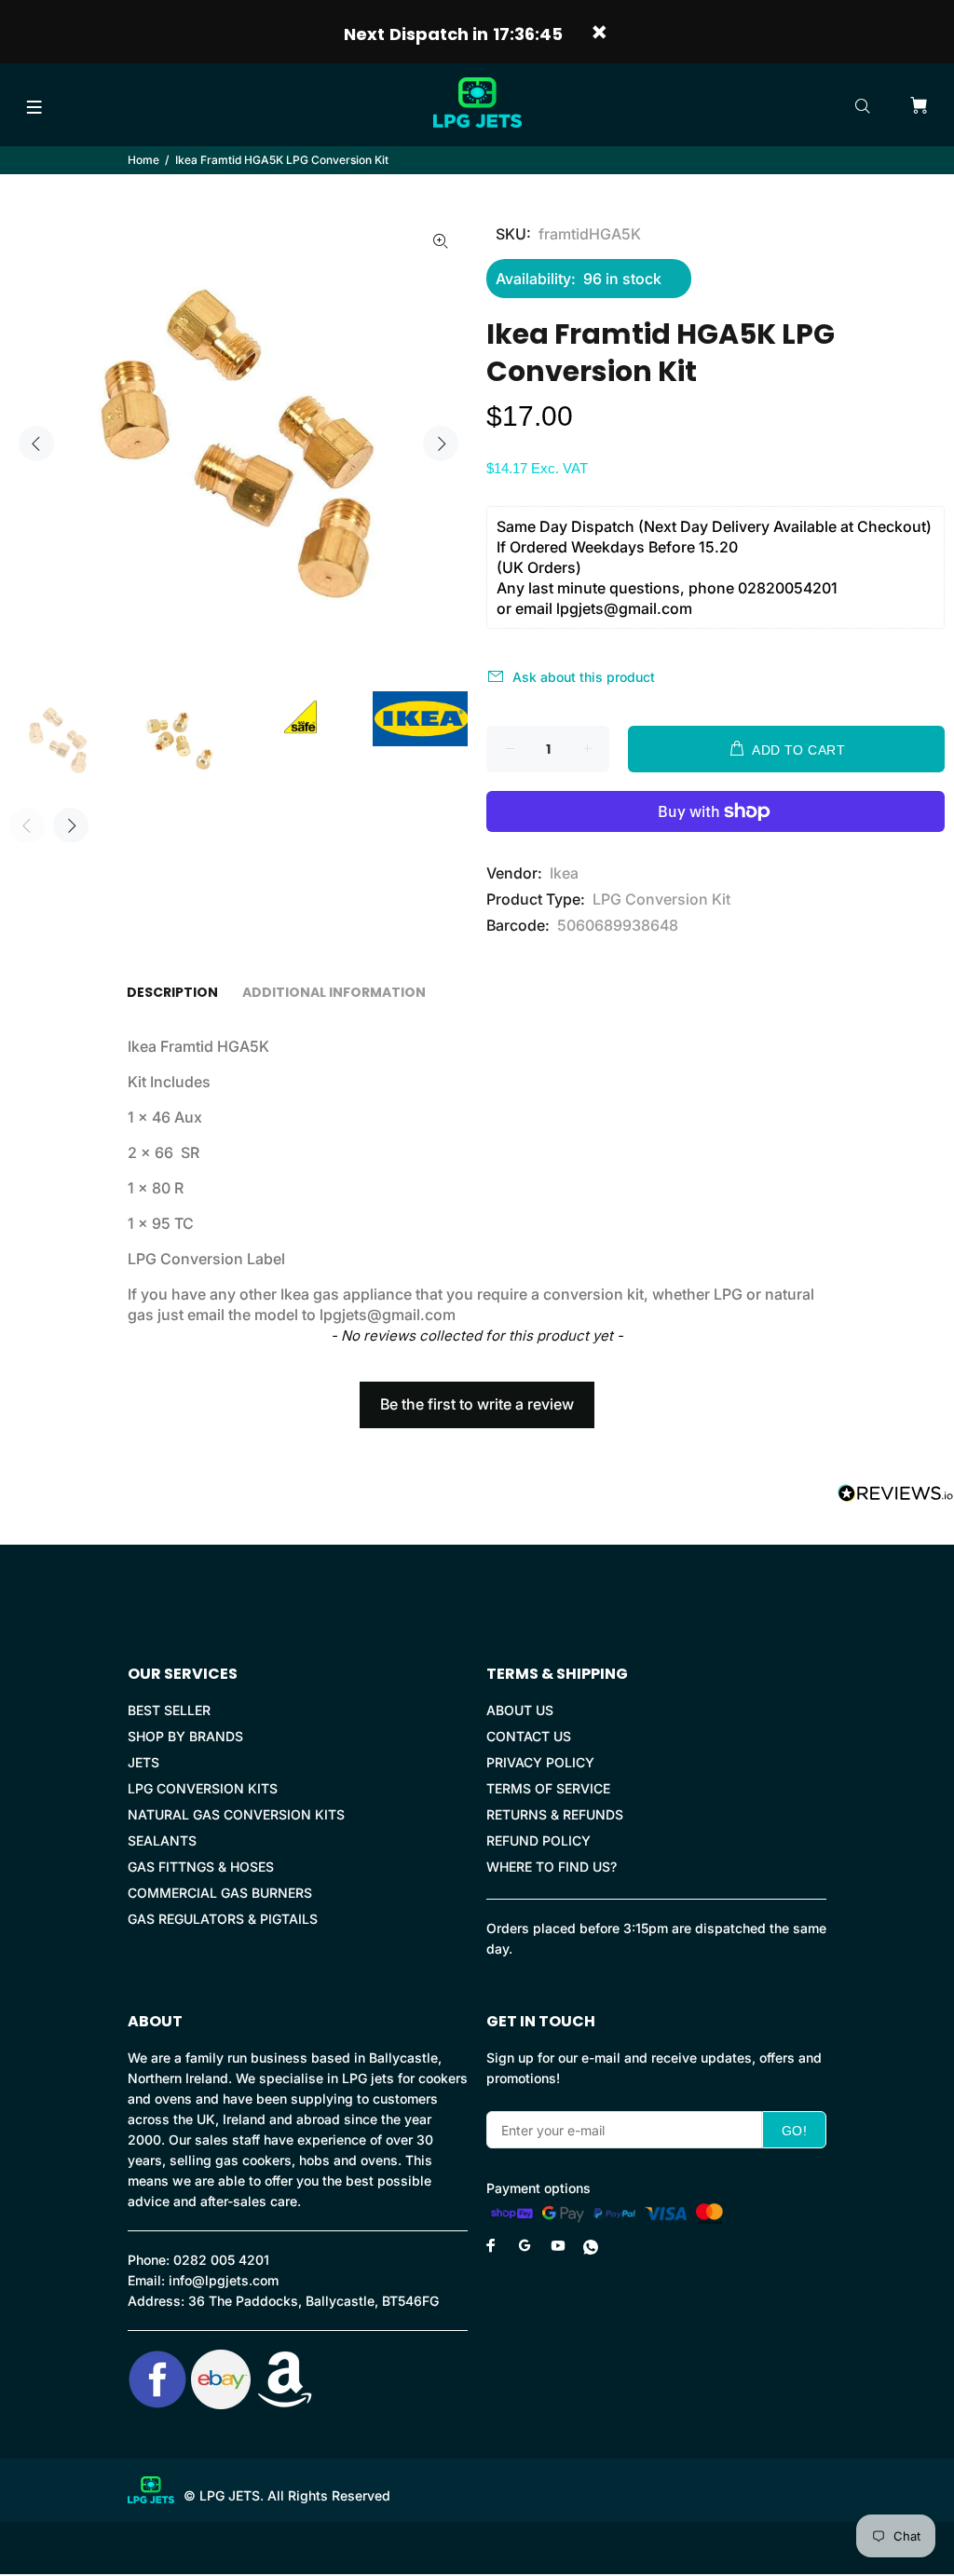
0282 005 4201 (221, 2260)
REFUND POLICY (538, 1840)
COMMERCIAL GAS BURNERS (220, 1893)
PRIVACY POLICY (540, 1762)
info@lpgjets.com (224, 2280)
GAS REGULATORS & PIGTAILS (223, 1919)
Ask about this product (584, 677)
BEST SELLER (169, 1710)
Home (143, 160)
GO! (794, 2131)
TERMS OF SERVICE (548, 1788)
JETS (143, 1762)
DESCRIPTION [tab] (172, 992)
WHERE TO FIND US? (552, 1867)
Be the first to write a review (477, 1404)
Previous (36, 443)
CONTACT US (529, 1736)
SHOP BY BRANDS (185, 1736)
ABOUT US (520, 1710)
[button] (477, 1396)
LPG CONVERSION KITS (203, 1788)
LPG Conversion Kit (661, 899)
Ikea (564, 873)
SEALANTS (162, 1840)
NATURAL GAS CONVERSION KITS (236, 1814)
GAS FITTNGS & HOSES (201, 1867)
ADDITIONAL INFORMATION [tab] (334, 992)
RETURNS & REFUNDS (555, 1814)
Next (441, 443)
